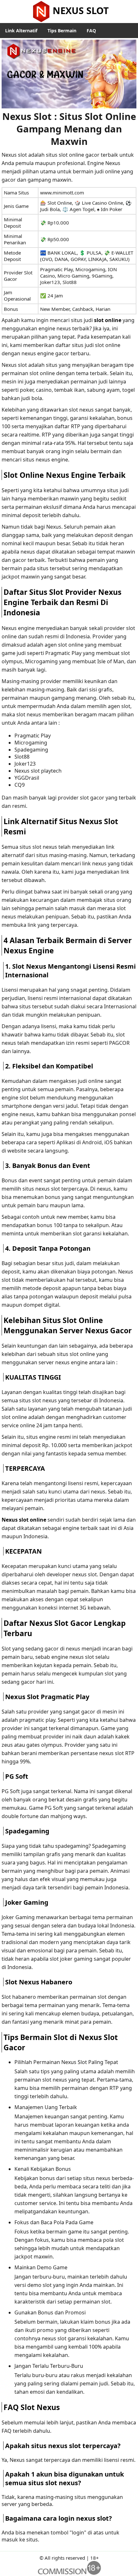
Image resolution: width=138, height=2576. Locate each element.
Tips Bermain (62, 31)
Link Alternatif (21, 31)
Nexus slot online (24, 1520)
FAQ (91, 31)
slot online (108, 320)
